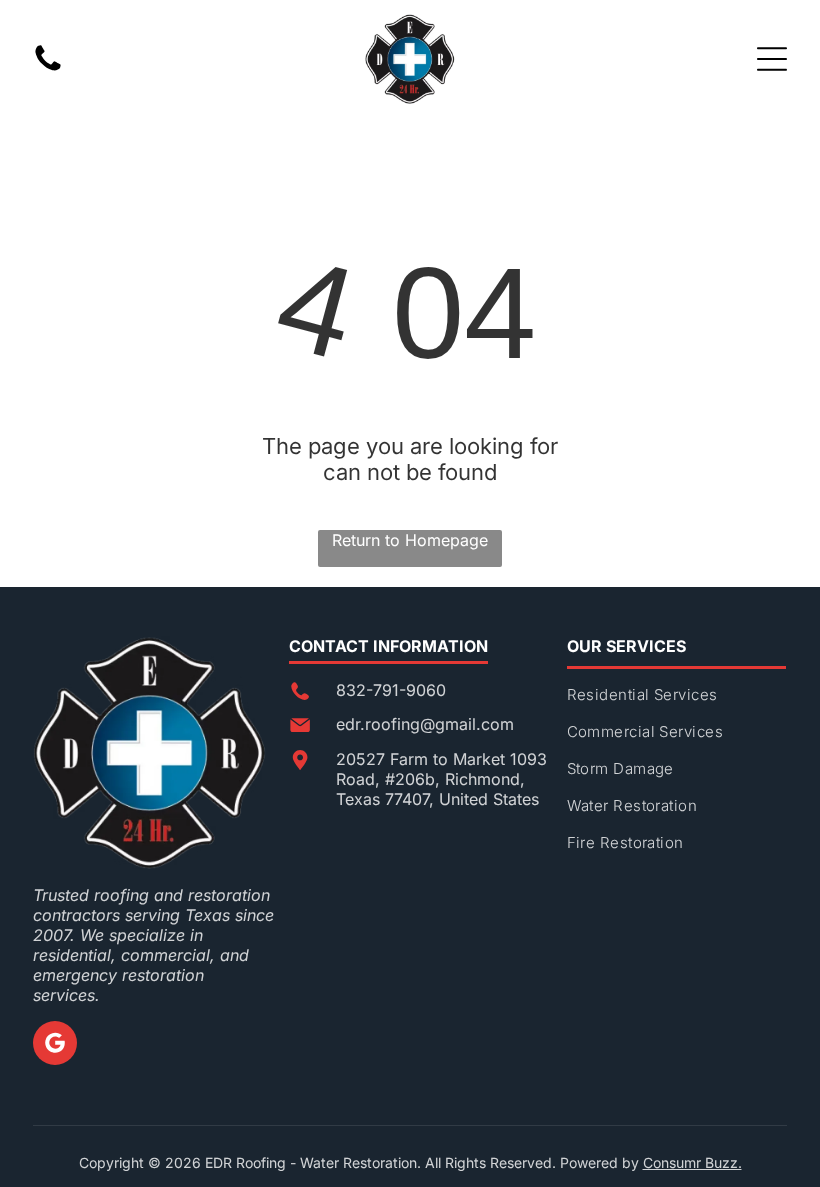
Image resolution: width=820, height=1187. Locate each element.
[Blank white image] (48, 69)
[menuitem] (677, 703)
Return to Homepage (410, 540)
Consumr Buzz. (692, 1162)
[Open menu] (772, 59)
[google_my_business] (55, 1045)
